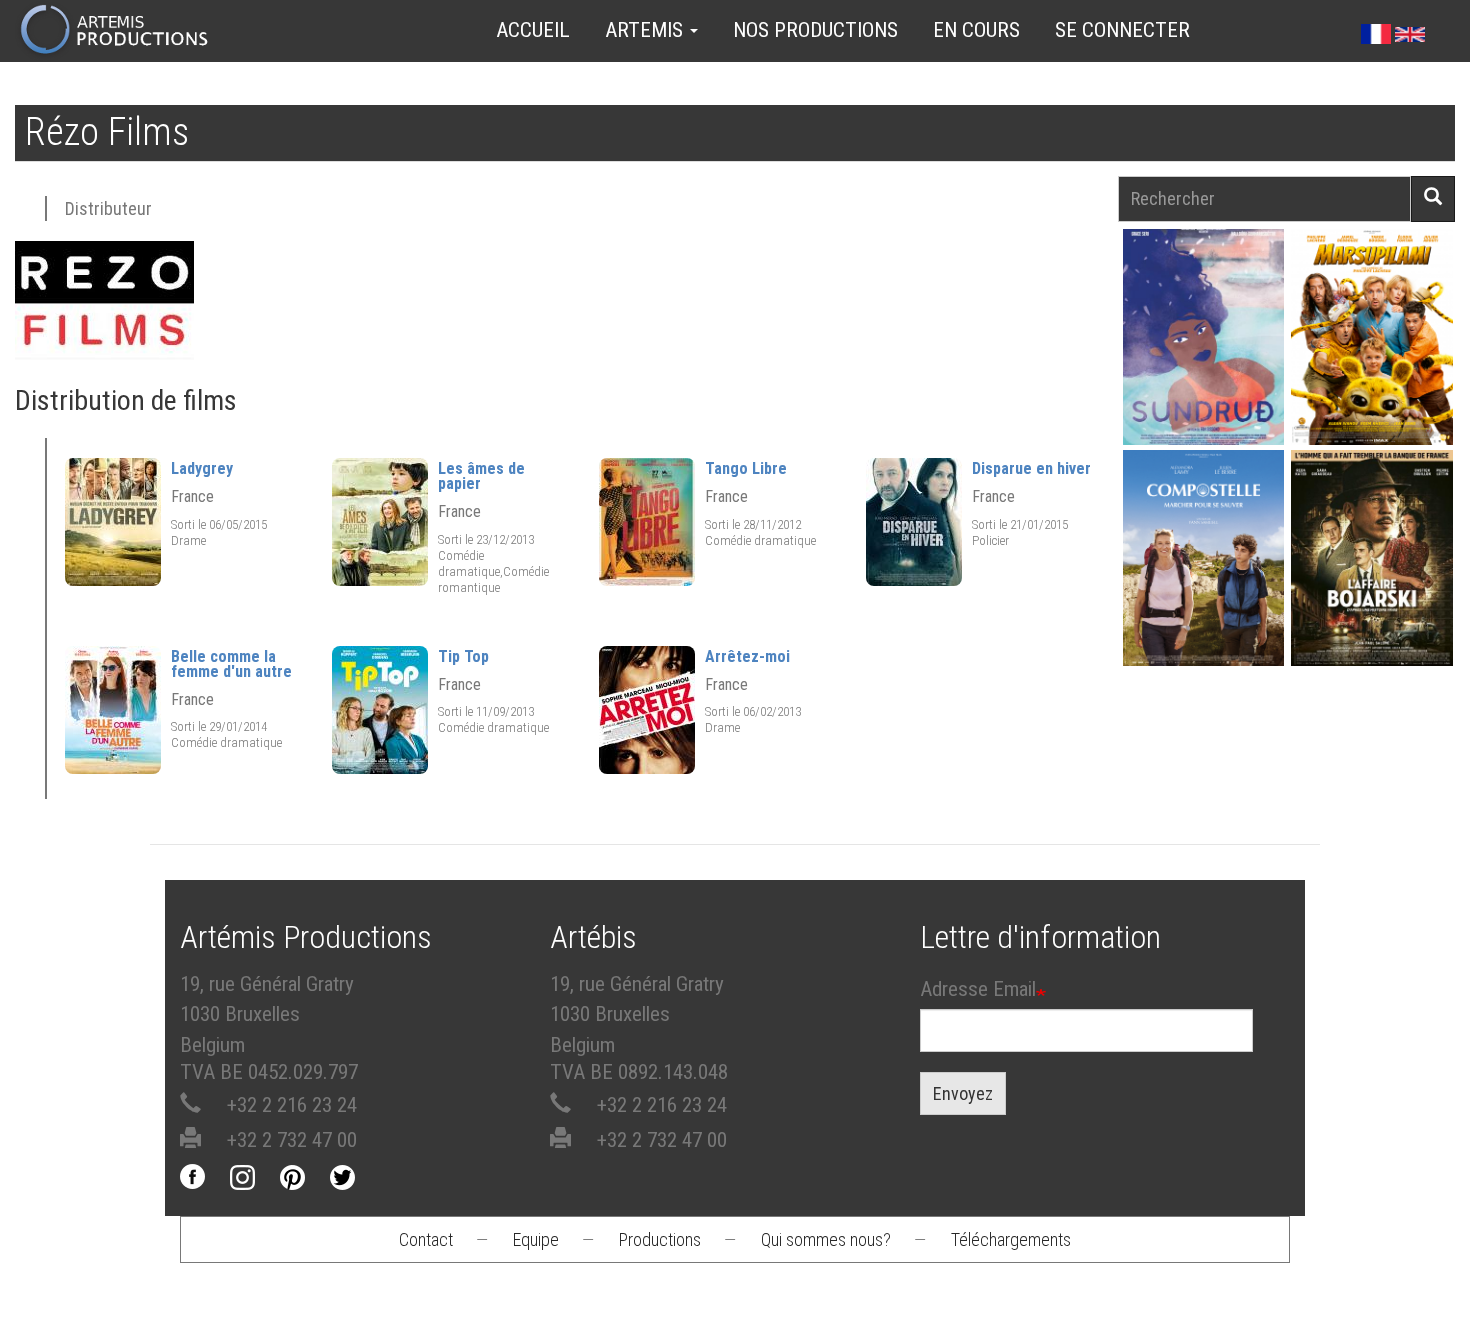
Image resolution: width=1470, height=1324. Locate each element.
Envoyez (963, 1093)
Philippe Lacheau (1372, 356)
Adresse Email (978, 989)
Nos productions (815, 30)
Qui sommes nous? (826, 1239)
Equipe (536, 1239)
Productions (660, 1239)
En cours (976, 30)
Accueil (533, 30)
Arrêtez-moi (747, 656)
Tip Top (463, 656)
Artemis (646, 30)
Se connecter (1122, 30)
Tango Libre (746, 468)
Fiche (1210, 289)
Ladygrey (202, 468)
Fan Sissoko (1203, 336)
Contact (426, 1239)
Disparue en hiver (1031, 468)
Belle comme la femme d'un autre (231, 664)
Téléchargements (1011, 1239)
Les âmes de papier (481, 476)
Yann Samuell (1203, 577)
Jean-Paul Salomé (1372, 577)
